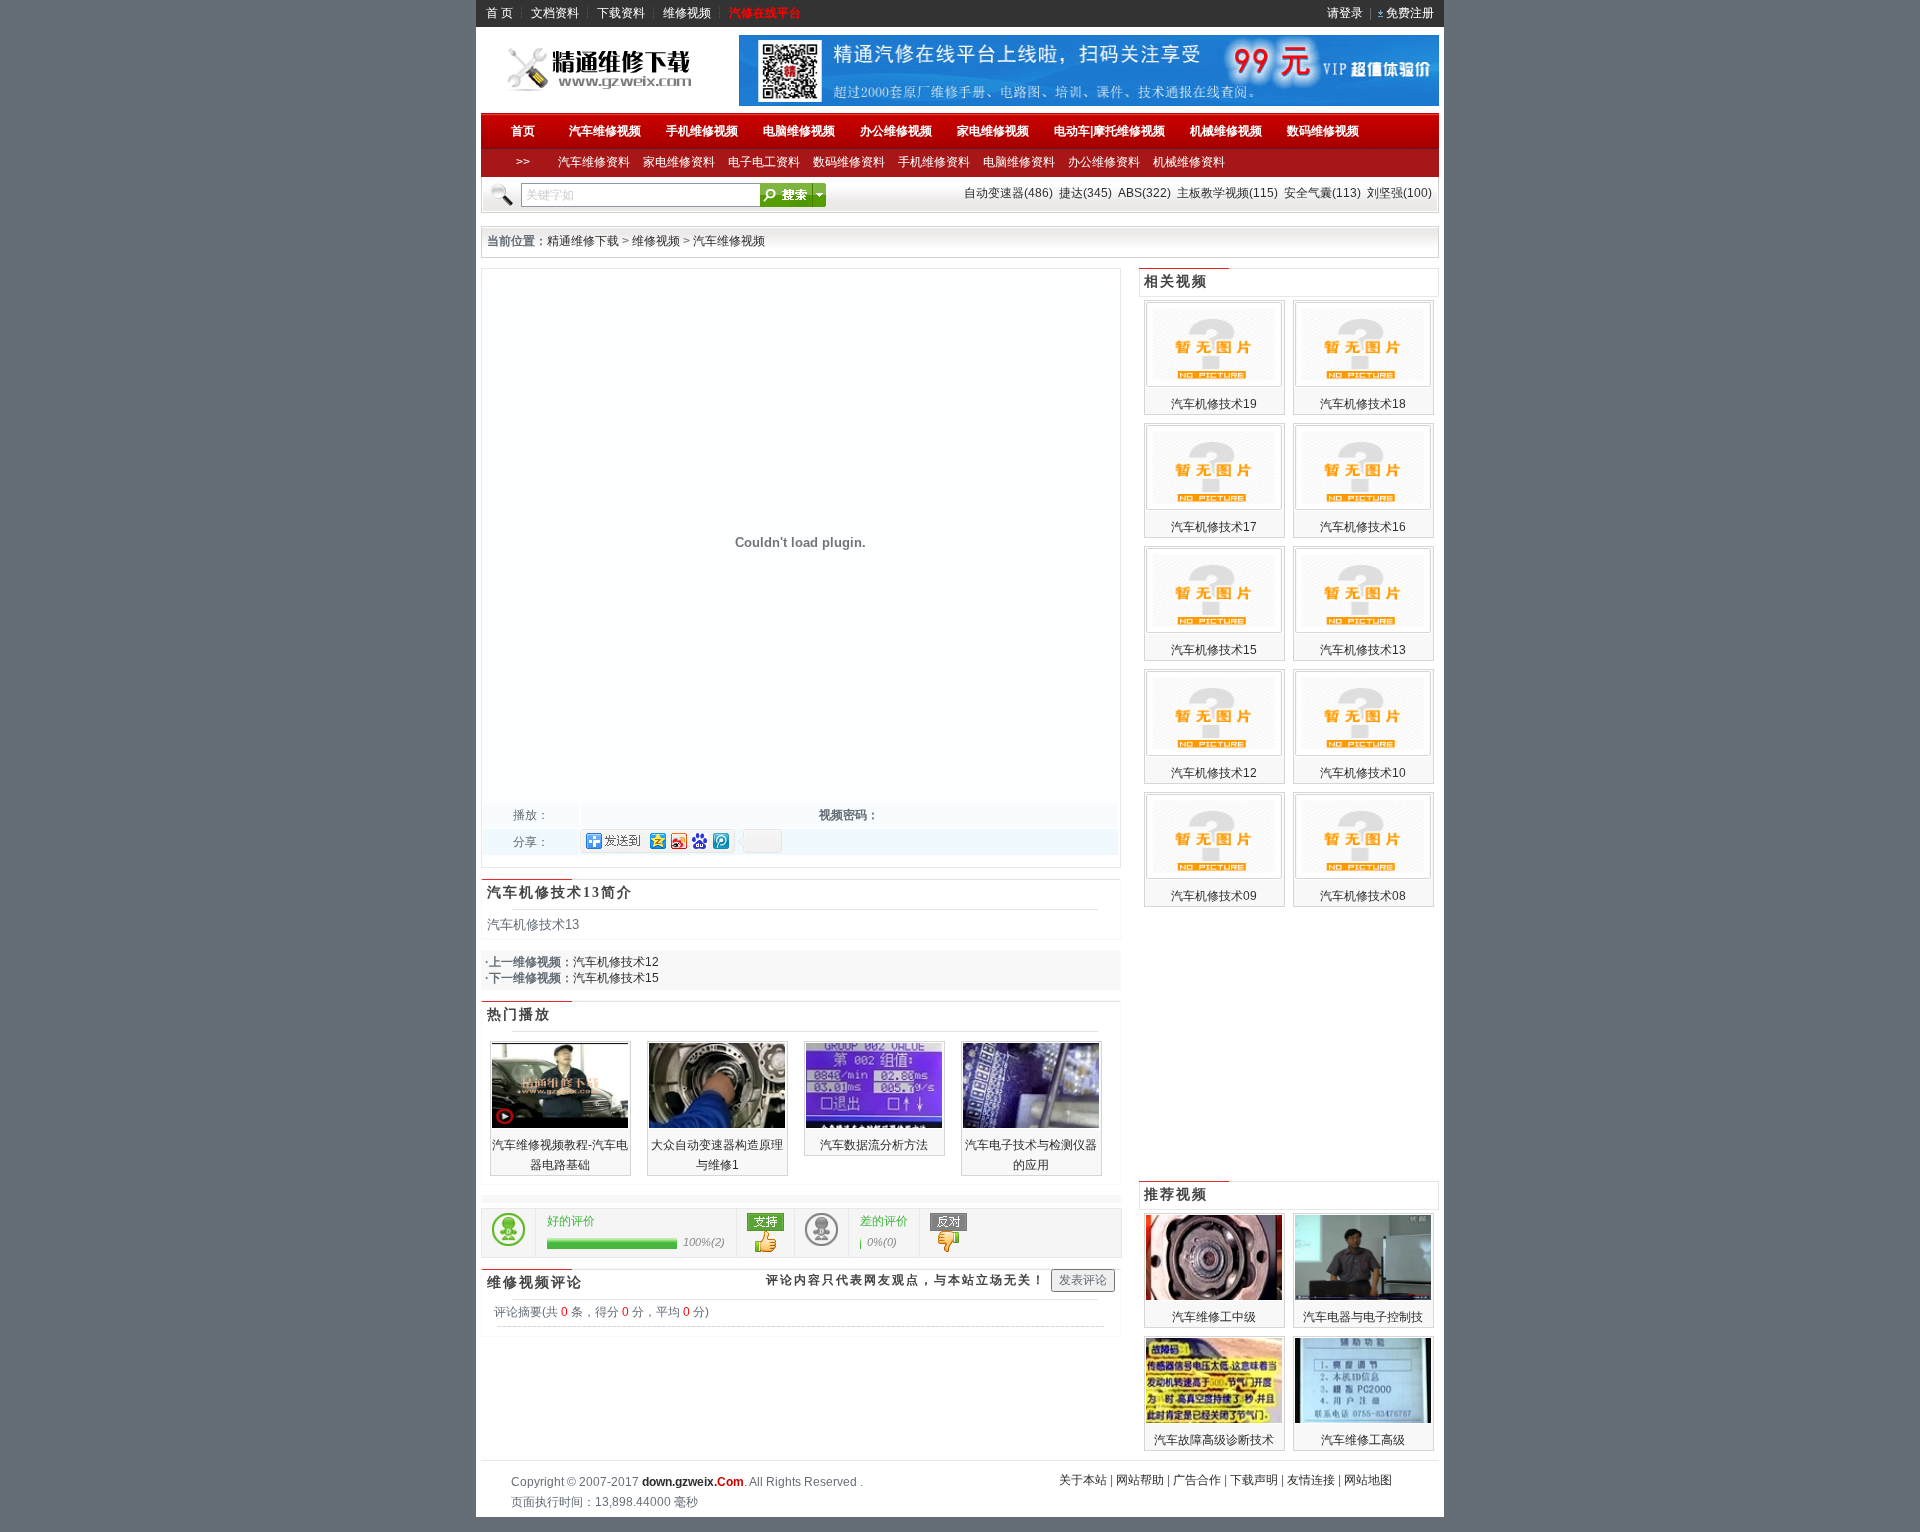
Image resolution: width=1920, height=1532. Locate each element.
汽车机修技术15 (616, 978)
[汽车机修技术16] (1363, 507)
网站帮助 (1140, 1480)
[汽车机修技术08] (1363, 876)
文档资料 (555, 13)
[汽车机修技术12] (1214, 753)
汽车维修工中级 (1214, 1317)
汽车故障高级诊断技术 (1214, 1440)
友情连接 (1311, 1480)
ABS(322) (1144, 193)
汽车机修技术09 (1214, 896)
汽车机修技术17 (1214, 527)
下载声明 (1254, 1480)
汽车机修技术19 (1214, 404)
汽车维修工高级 (1363, 1440)
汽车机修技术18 (1363, 404)
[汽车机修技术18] (1363, 384)
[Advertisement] (1289, 1046)
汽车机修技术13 (1363, 650)
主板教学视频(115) (1227, 193)
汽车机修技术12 (616, 962)
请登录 (1345, 13)
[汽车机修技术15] (1214, 630)
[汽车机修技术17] (1214, 507)
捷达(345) (1085, 193)
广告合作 (1197, 1480)
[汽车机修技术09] (1214, 876)
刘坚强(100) (1399, 193)
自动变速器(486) (1008, 193)
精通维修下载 (583, 241)
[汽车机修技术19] (1214, 384)
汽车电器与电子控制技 (1363, 1317)
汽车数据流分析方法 (874, 1145)
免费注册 (1410, 13)
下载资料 (621, 13)
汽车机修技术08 (1363, 896)
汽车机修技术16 (1363, 527)
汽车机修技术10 (1363, 773)
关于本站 (1083, 1480)
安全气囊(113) (1322, 193)
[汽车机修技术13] (1363, 630)
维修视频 (687, 13)
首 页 (499, 13)
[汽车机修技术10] (1363, 753)
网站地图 (1368, 1480)
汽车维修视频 (729, 241)
